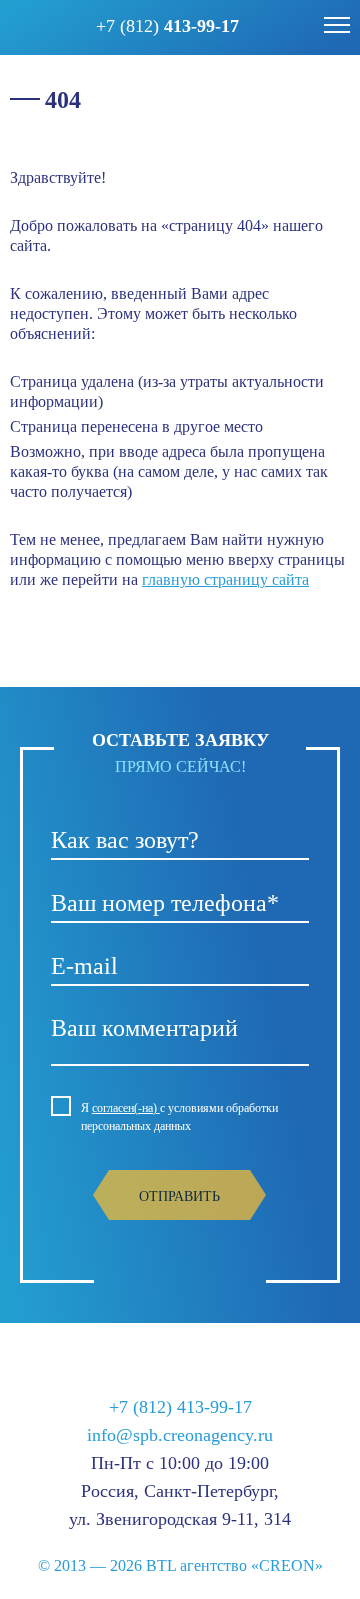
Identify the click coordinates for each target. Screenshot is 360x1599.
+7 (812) (167, 26)
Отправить (179, 1196)
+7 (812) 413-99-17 (180, 1407)
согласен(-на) (126, 1108)
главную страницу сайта (225, 579)
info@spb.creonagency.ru (180, 1435)
